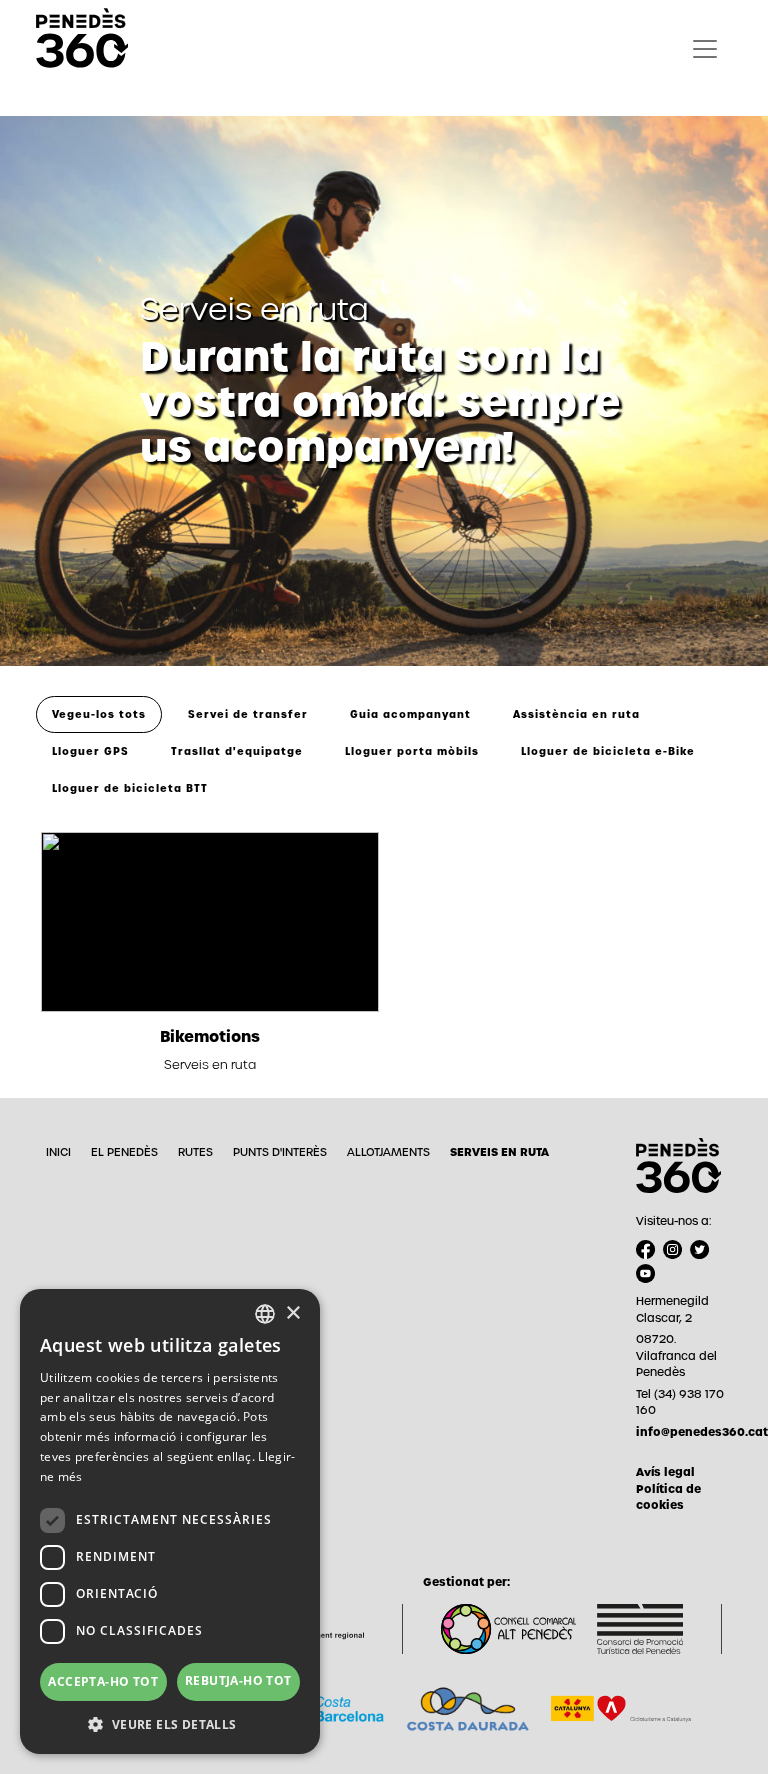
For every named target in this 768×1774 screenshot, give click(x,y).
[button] (170, 1724)
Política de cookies (668, 1497)
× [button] (292, 1313)
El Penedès (124, 1152)
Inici (58, 1152)
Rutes (195, 1152)
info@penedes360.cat (684, 1432)
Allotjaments (388, 1152)
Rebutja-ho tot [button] (238, 1680)
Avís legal (665, 1472)
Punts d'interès (280, 1152)
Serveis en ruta (499, 1152)
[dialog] (170, 1521)
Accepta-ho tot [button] (103, 1681)
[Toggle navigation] (705, 49)
